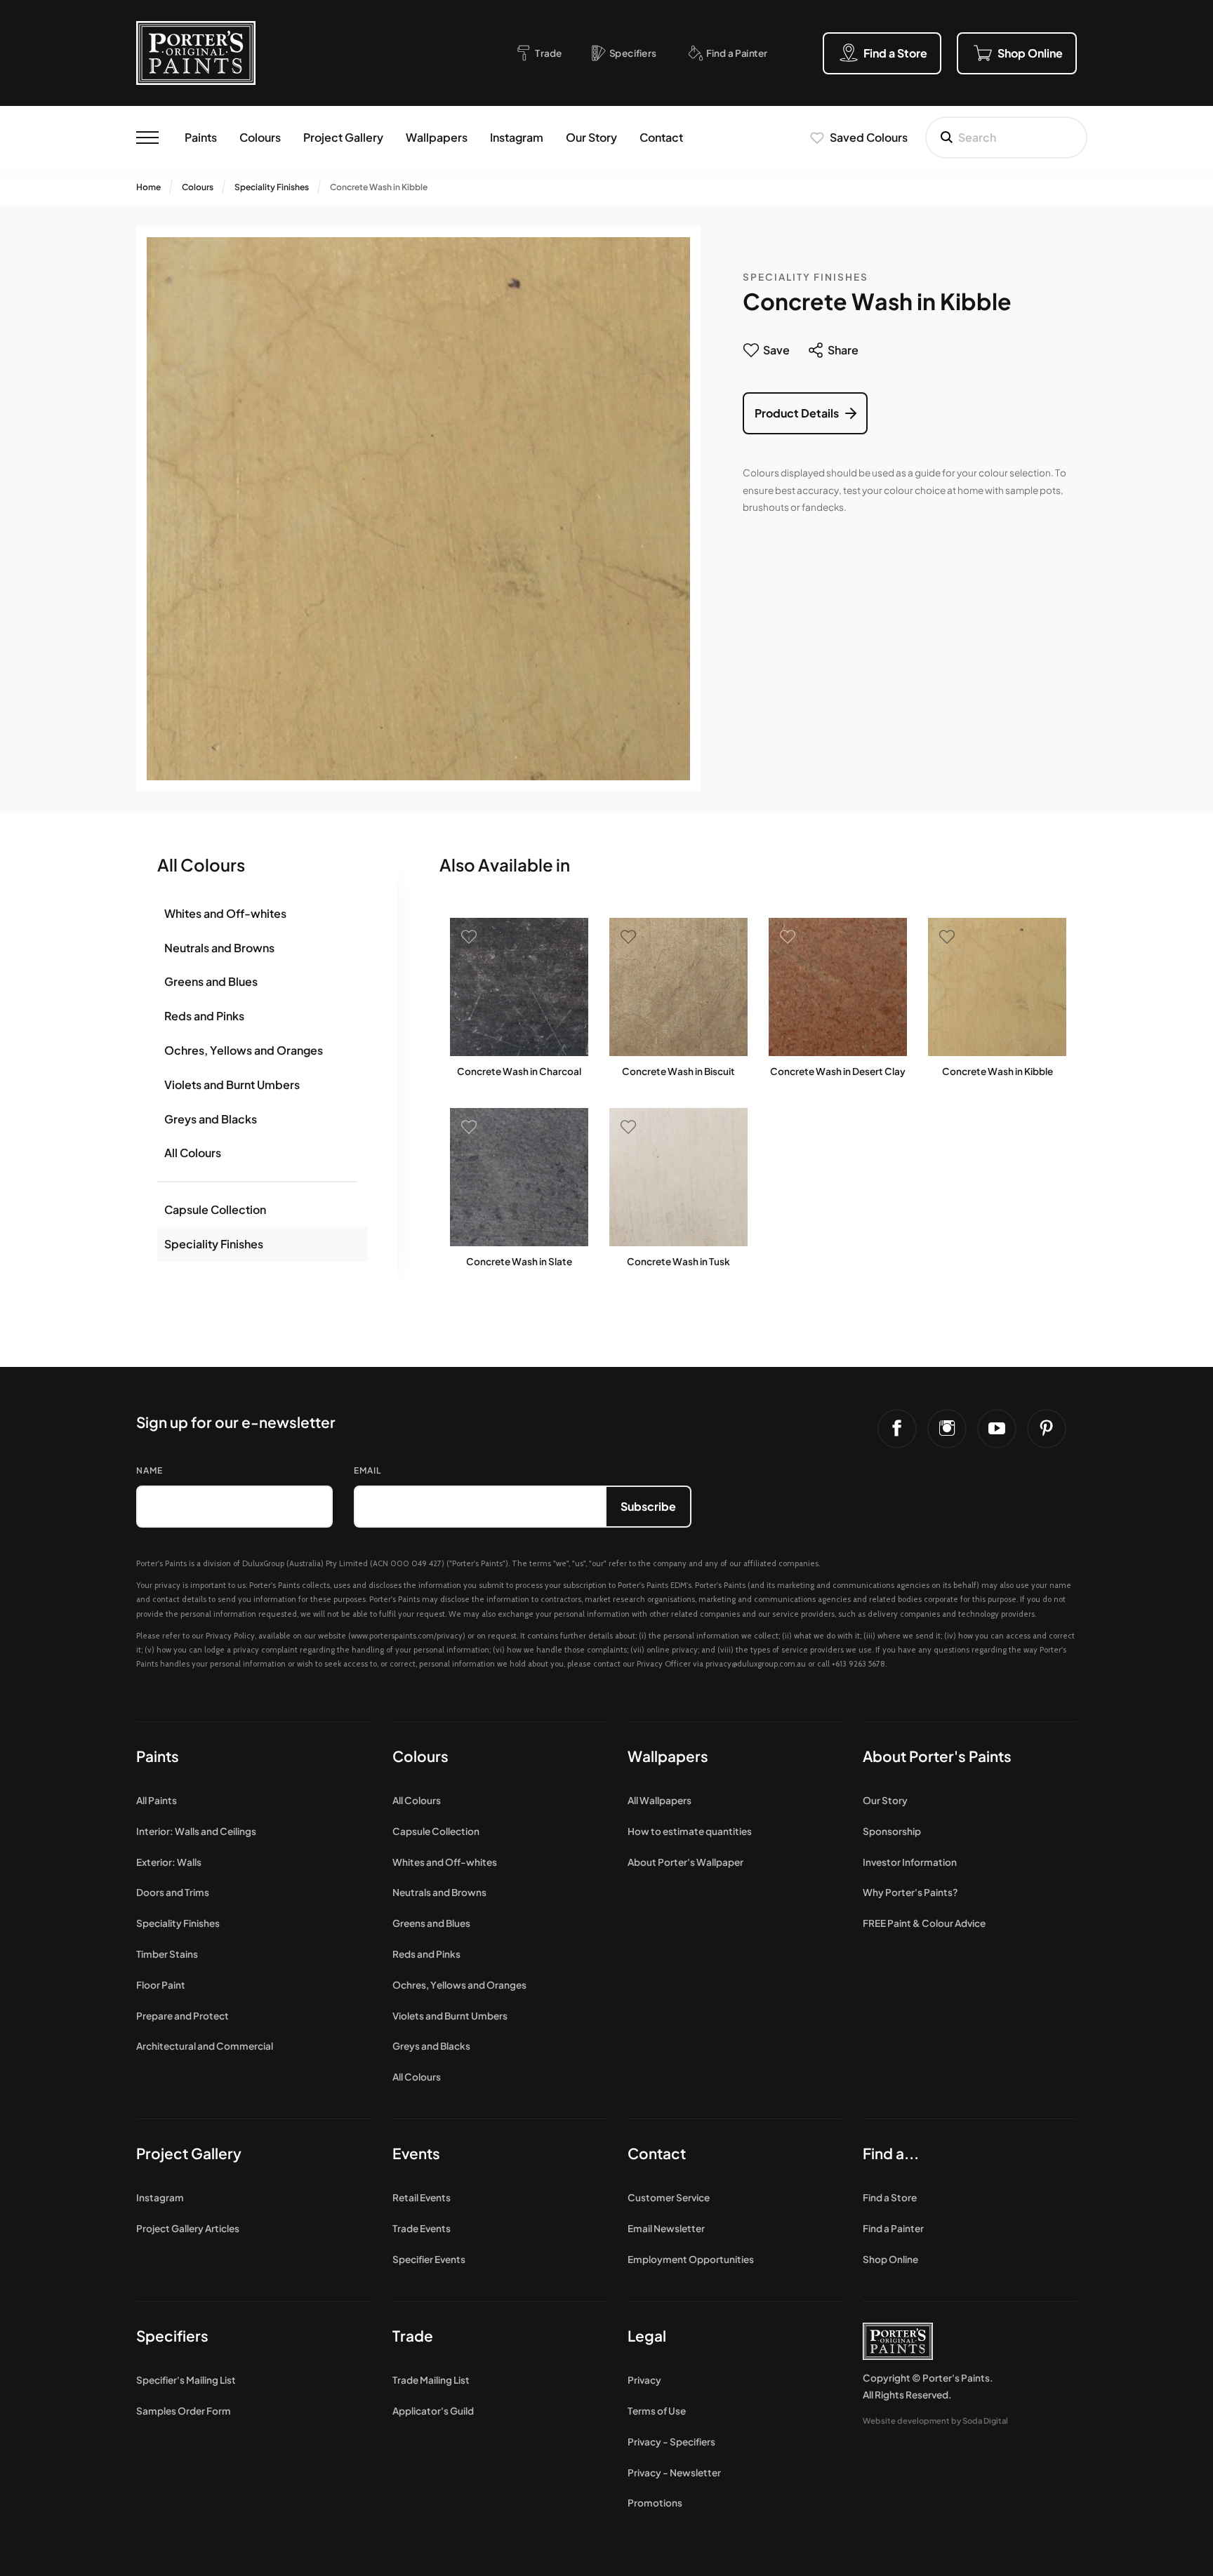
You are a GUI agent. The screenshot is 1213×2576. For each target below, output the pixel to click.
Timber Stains (167, 1954)
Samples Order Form (184, 2411)
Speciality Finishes (272, 187)
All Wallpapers (659, 1800)
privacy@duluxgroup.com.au (756, 1664)
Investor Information (910, 1862)
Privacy (644, 2380)
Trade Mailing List (431, 2380)
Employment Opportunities (691, 2259)
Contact (661, 137)
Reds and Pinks (204, 1016)
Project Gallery (343, 137)
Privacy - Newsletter (674, 2472)
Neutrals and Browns (219, 948)
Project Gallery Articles (188, 2228)
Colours (260, 137)
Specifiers (172, 2336)
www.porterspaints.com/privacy (407, 1636)
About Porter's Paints (937, 1756)
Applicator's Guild (433, 2411)
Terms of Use (657, 2411)
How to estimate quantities (690, 1831)
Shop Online (890, 2259)
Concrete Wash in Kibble (379, 187)
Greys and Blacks (211, 1119)
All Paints (157, 1800)
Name (150, 1470)
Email (367, 1470)
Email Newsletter (666, 2228)
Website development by (935, 2420)
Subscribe (648, 1506)
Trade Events (422, 2228)
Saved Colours (869, 137)
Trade (413, 2336)
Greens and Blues (211, 981)
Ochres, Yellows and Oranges (244, 1050)
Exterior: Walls (169, 1862)
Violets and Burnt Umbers (232, 1085)
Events (416, 2153)
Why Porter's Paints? (910, 1892)
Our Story (591, 137)
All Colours (193, 1153)
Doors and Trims (173, 1892)
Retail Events (422, 2197)
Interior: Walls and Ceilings (196, 1831)
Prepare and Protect (183, 2016)
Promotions (655, 2503)
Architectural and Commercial (205, 2046)
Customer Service (669, 2197)
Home (148, 187)
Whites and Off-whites (225, 913)
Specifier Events (429, 2259)
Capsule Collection (215, 1209)
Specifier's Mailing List (186, 2380)
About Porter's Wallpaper (685, 1862)
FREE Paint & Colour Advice (924, 1923)
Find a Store (890, 2197)
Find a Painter (893, 2228)
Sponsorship (892, 1831)
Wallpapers (437, 137)
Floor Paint (161, 1985)
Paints (201, 137)
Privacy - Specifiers (671, 2442)
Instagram (517, 137)
